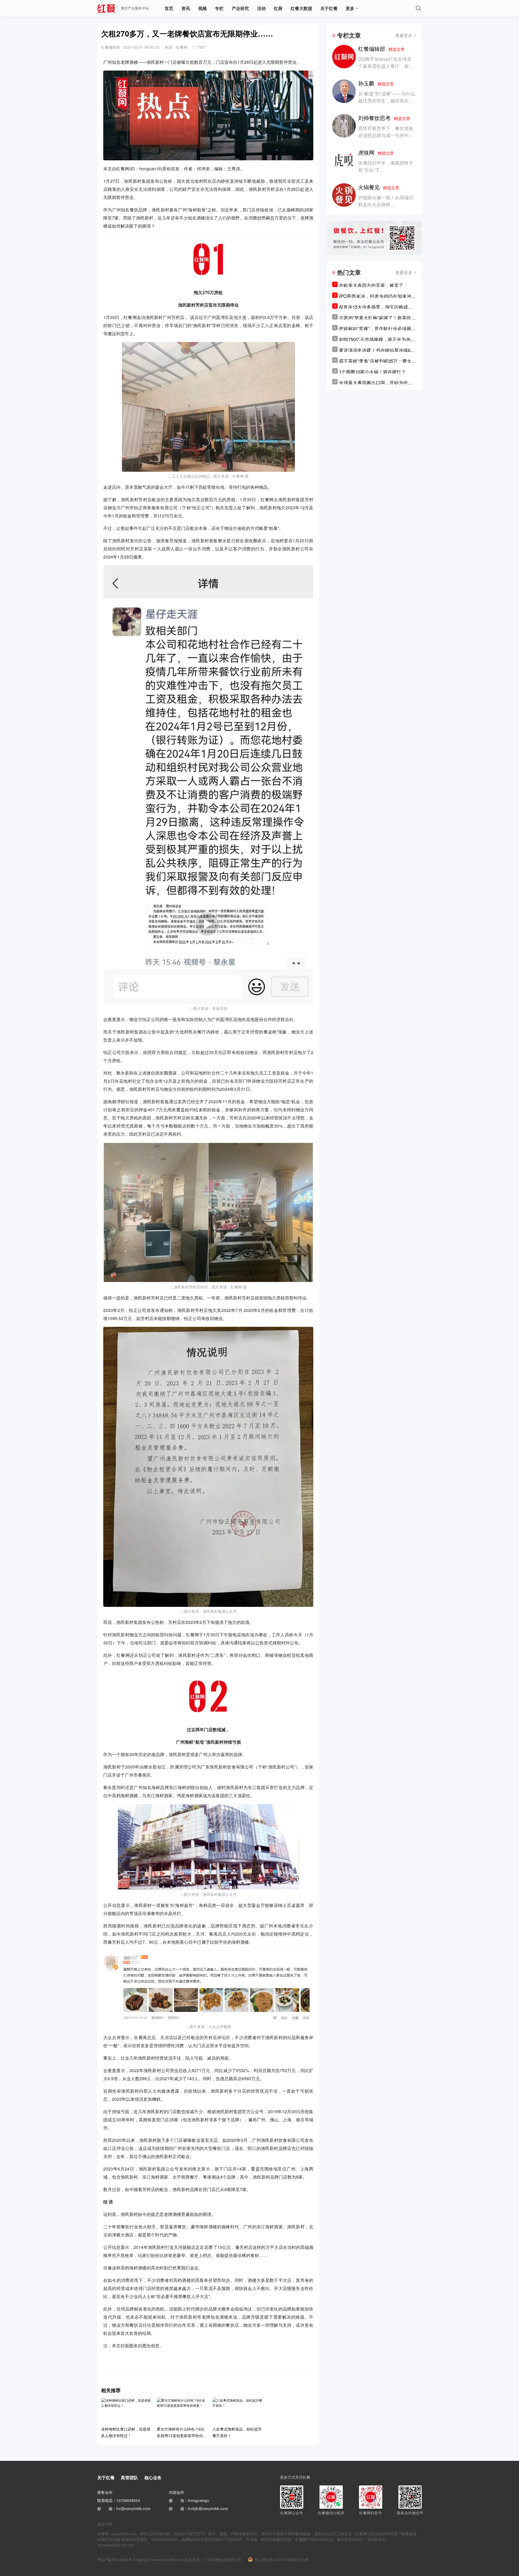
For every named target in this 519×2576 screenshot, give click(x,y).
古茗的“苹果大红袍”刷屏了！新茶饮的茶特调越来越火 (377, 318)
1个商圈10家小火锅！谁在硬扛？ (372, 372)
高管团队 (129, 2477)
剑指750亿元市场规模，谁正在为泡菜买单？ (377, 339)
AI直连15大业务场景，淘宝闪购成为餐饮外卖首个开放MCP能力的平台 (376, 307)
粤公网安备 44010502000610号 (282, 2560)
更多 (350, 8)
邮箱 (109, 2508)
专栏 (219, 8)
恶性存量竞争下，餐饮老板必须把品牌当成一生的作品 (386, 132)
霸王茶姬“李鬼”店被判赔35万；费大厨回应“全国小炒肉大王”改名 (377, 361)
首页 (169, 8)
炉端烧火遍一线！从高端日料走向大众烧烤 (386, 201)
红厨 (278, 8)
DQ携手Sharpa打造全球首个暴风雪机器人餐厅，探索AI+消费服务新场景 (386, 66)
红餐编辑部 (381, 49)
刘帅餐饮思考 (384, 118)
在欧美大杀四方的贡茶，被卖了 (371, 285)
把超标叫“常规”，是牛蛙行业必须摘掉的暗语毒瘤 (377, 328)
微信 (180, 2500)
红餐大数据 (301, 8)
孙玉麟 (376, 83)
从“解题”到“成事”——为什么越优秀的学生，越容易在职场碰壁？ (387, 100)
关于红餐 (329, 8)
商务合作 (105, 2492)
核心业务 (153, 2477)
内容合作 (177, 2492)
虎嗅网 (376, 152)
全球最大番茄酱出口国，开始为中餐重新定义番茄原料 (376, 383)
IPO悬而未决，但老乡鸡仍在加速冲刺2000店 (377, 296)
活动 (261, 8)
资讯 (186, 8)
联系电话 (105, 2500)
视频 (202, 8)
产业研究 (240, 8)
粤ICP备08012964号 (115, 2560)
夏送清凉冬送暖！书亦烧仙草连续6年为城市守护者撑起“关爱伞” (377, 350)
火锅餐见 (379, 187)
